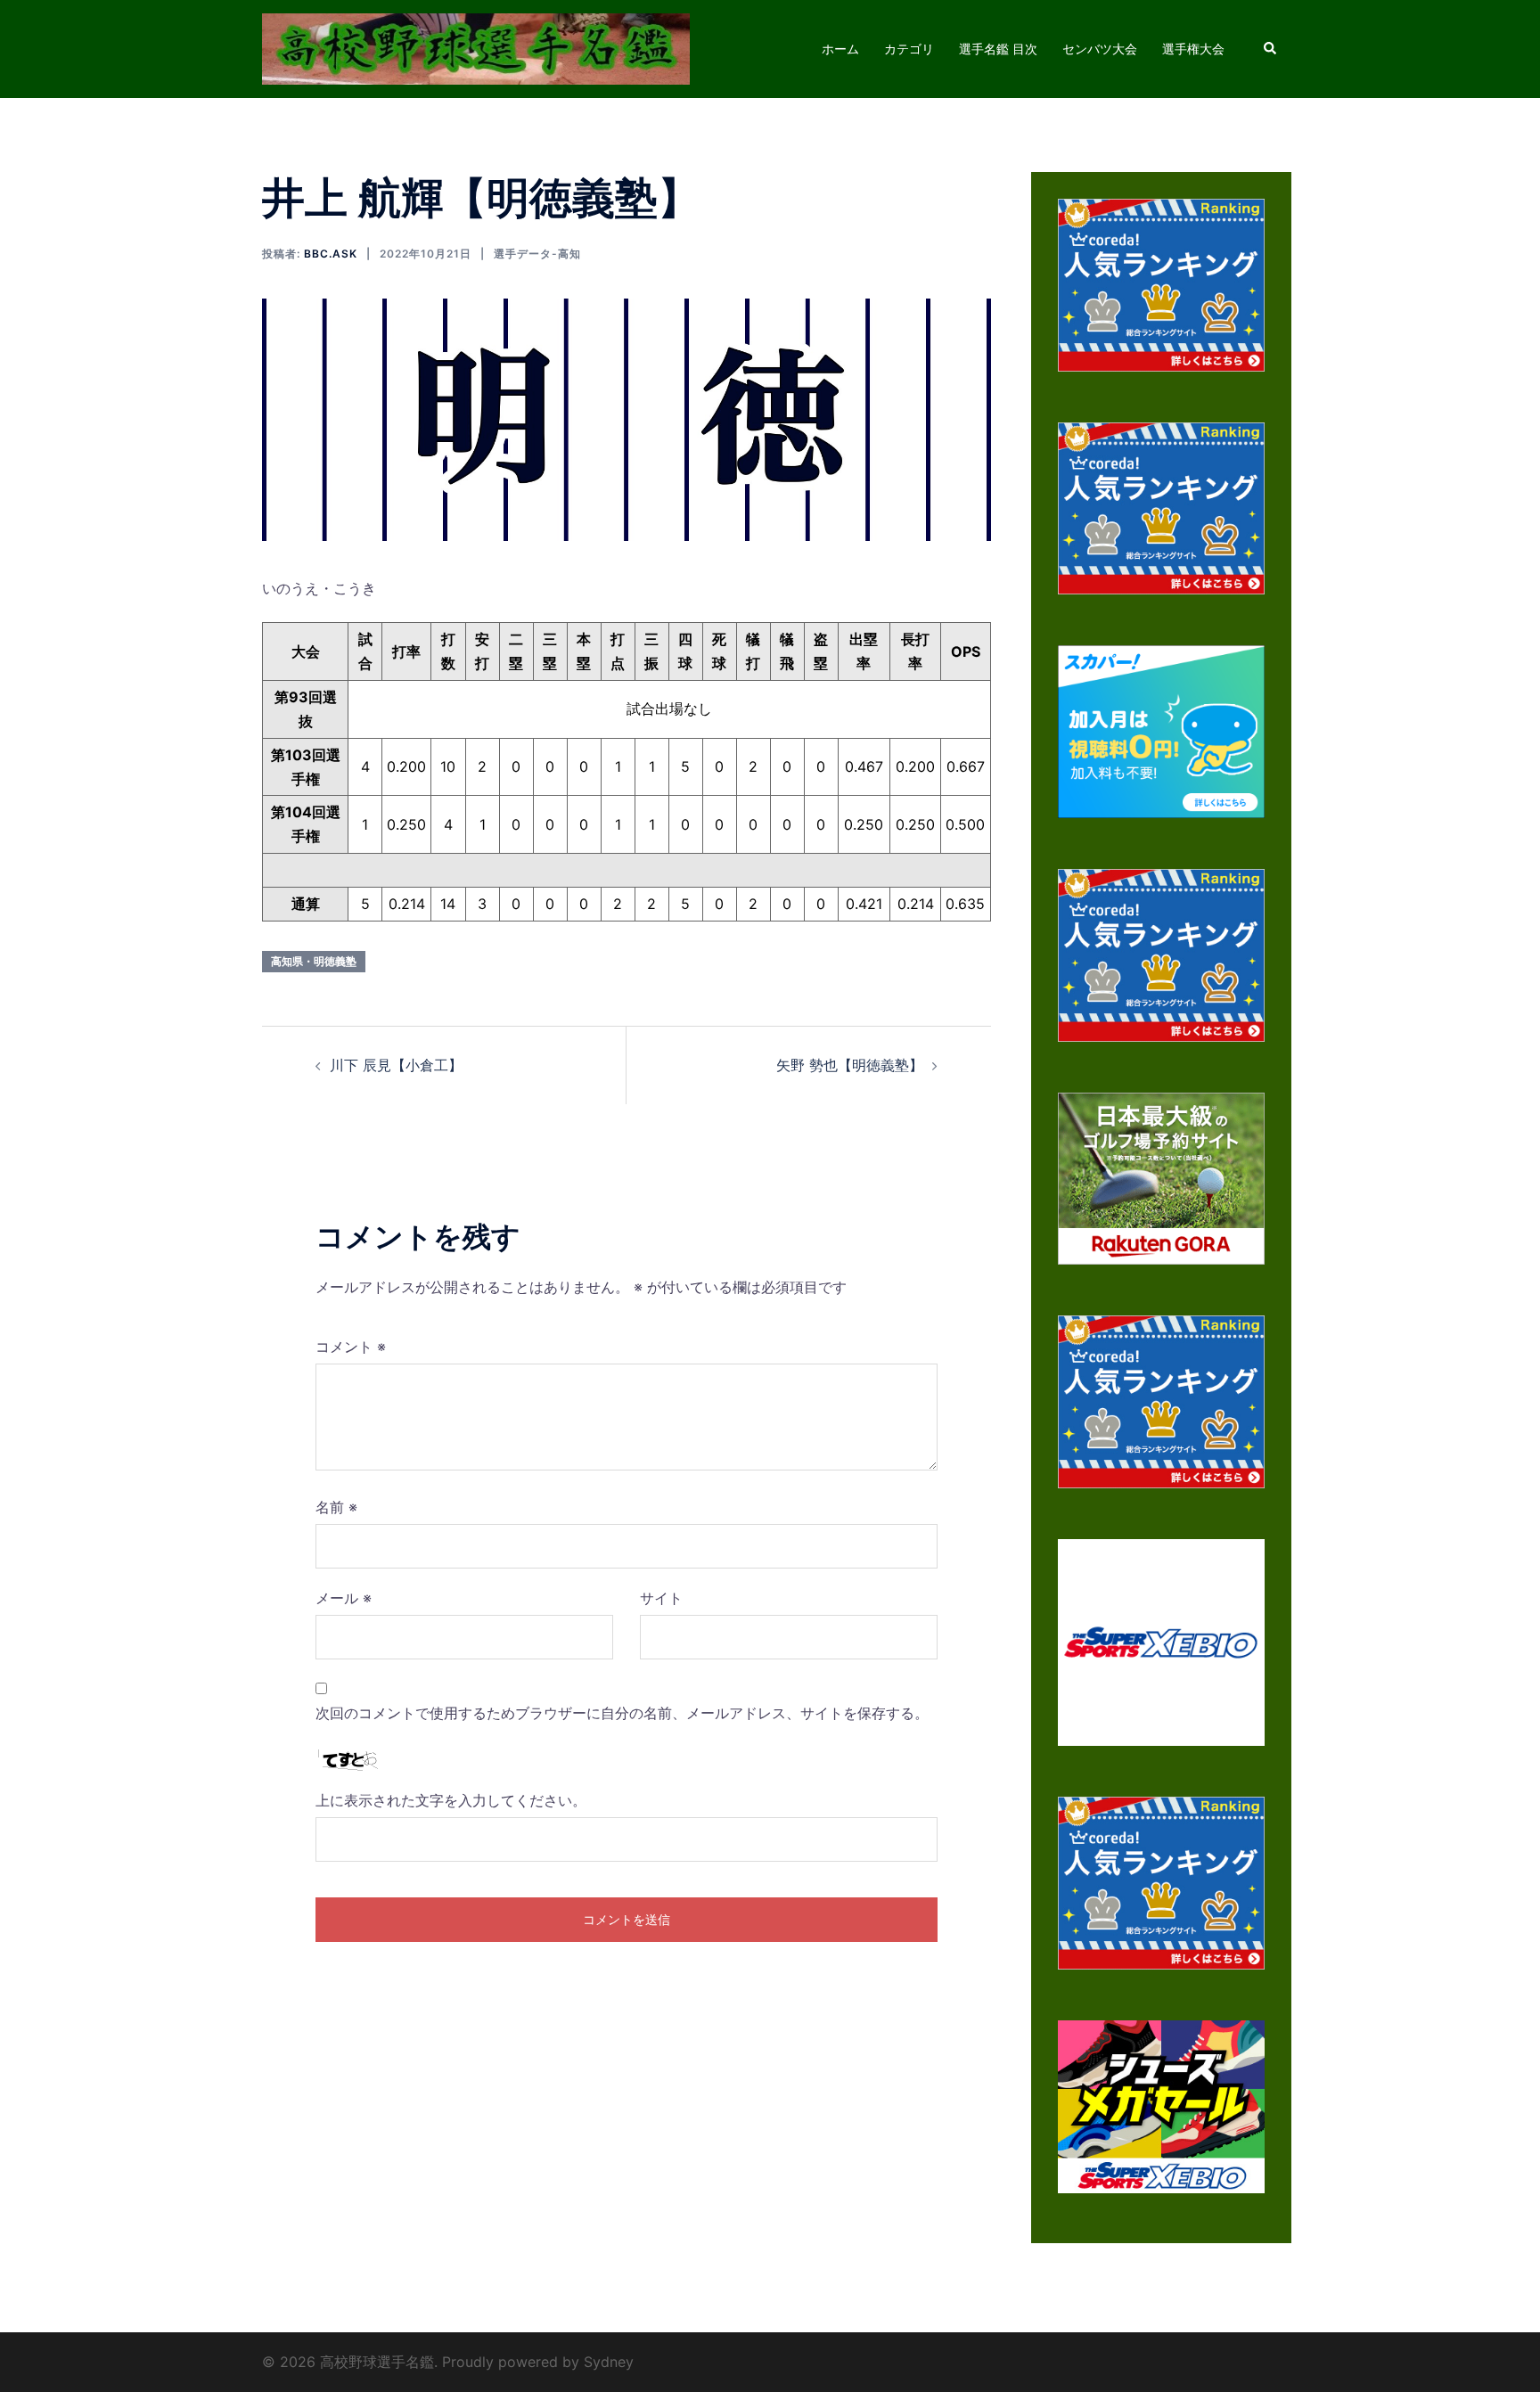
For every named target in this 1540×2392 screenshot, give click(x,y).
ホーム (840, 49)
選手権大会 (1193, 49)
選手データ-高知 (537, 254)
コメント (351, 1347)
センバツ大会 (1100, 49)
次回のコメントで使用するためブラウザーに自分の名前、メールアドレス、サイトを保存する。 (622, 1713)
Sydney (609, 2362)
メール (344, 1598)
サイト (661, 1598)
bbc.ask (331, 254)
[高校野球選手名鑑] (476, 47)
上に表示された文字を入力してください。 (451, 1800)
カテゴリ (909, 49)
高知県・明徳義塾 (314, 961)
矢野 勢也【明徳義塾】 (850, 1065)
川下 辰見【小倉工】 (396, 1065)
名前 (336, 1507)
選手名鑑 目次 (998, 49)
